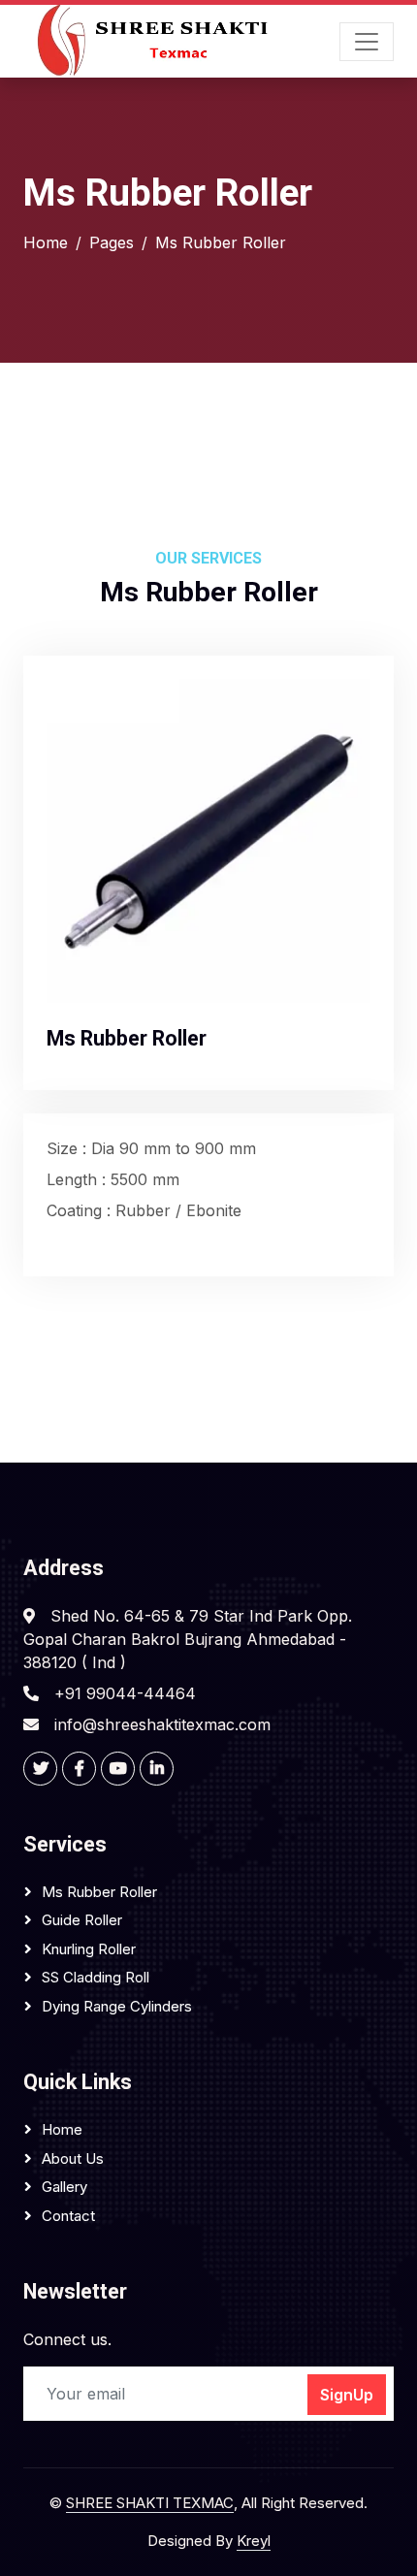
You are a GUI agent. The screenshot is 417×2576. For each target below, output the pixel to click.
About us (73, 2158)
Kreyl (254, 2541)
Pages (112, 242)
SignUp (347, 2395)
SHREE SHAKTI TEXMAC (150, 2503)
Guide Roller (82, 1920)
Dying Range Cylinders (117, 2006)
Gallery (64, 2187)
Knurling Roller (89, 1949)
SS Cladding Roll (96, 1977)
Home (46, 242)
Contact (68, 2216)
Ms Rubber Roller (99, 1892)
